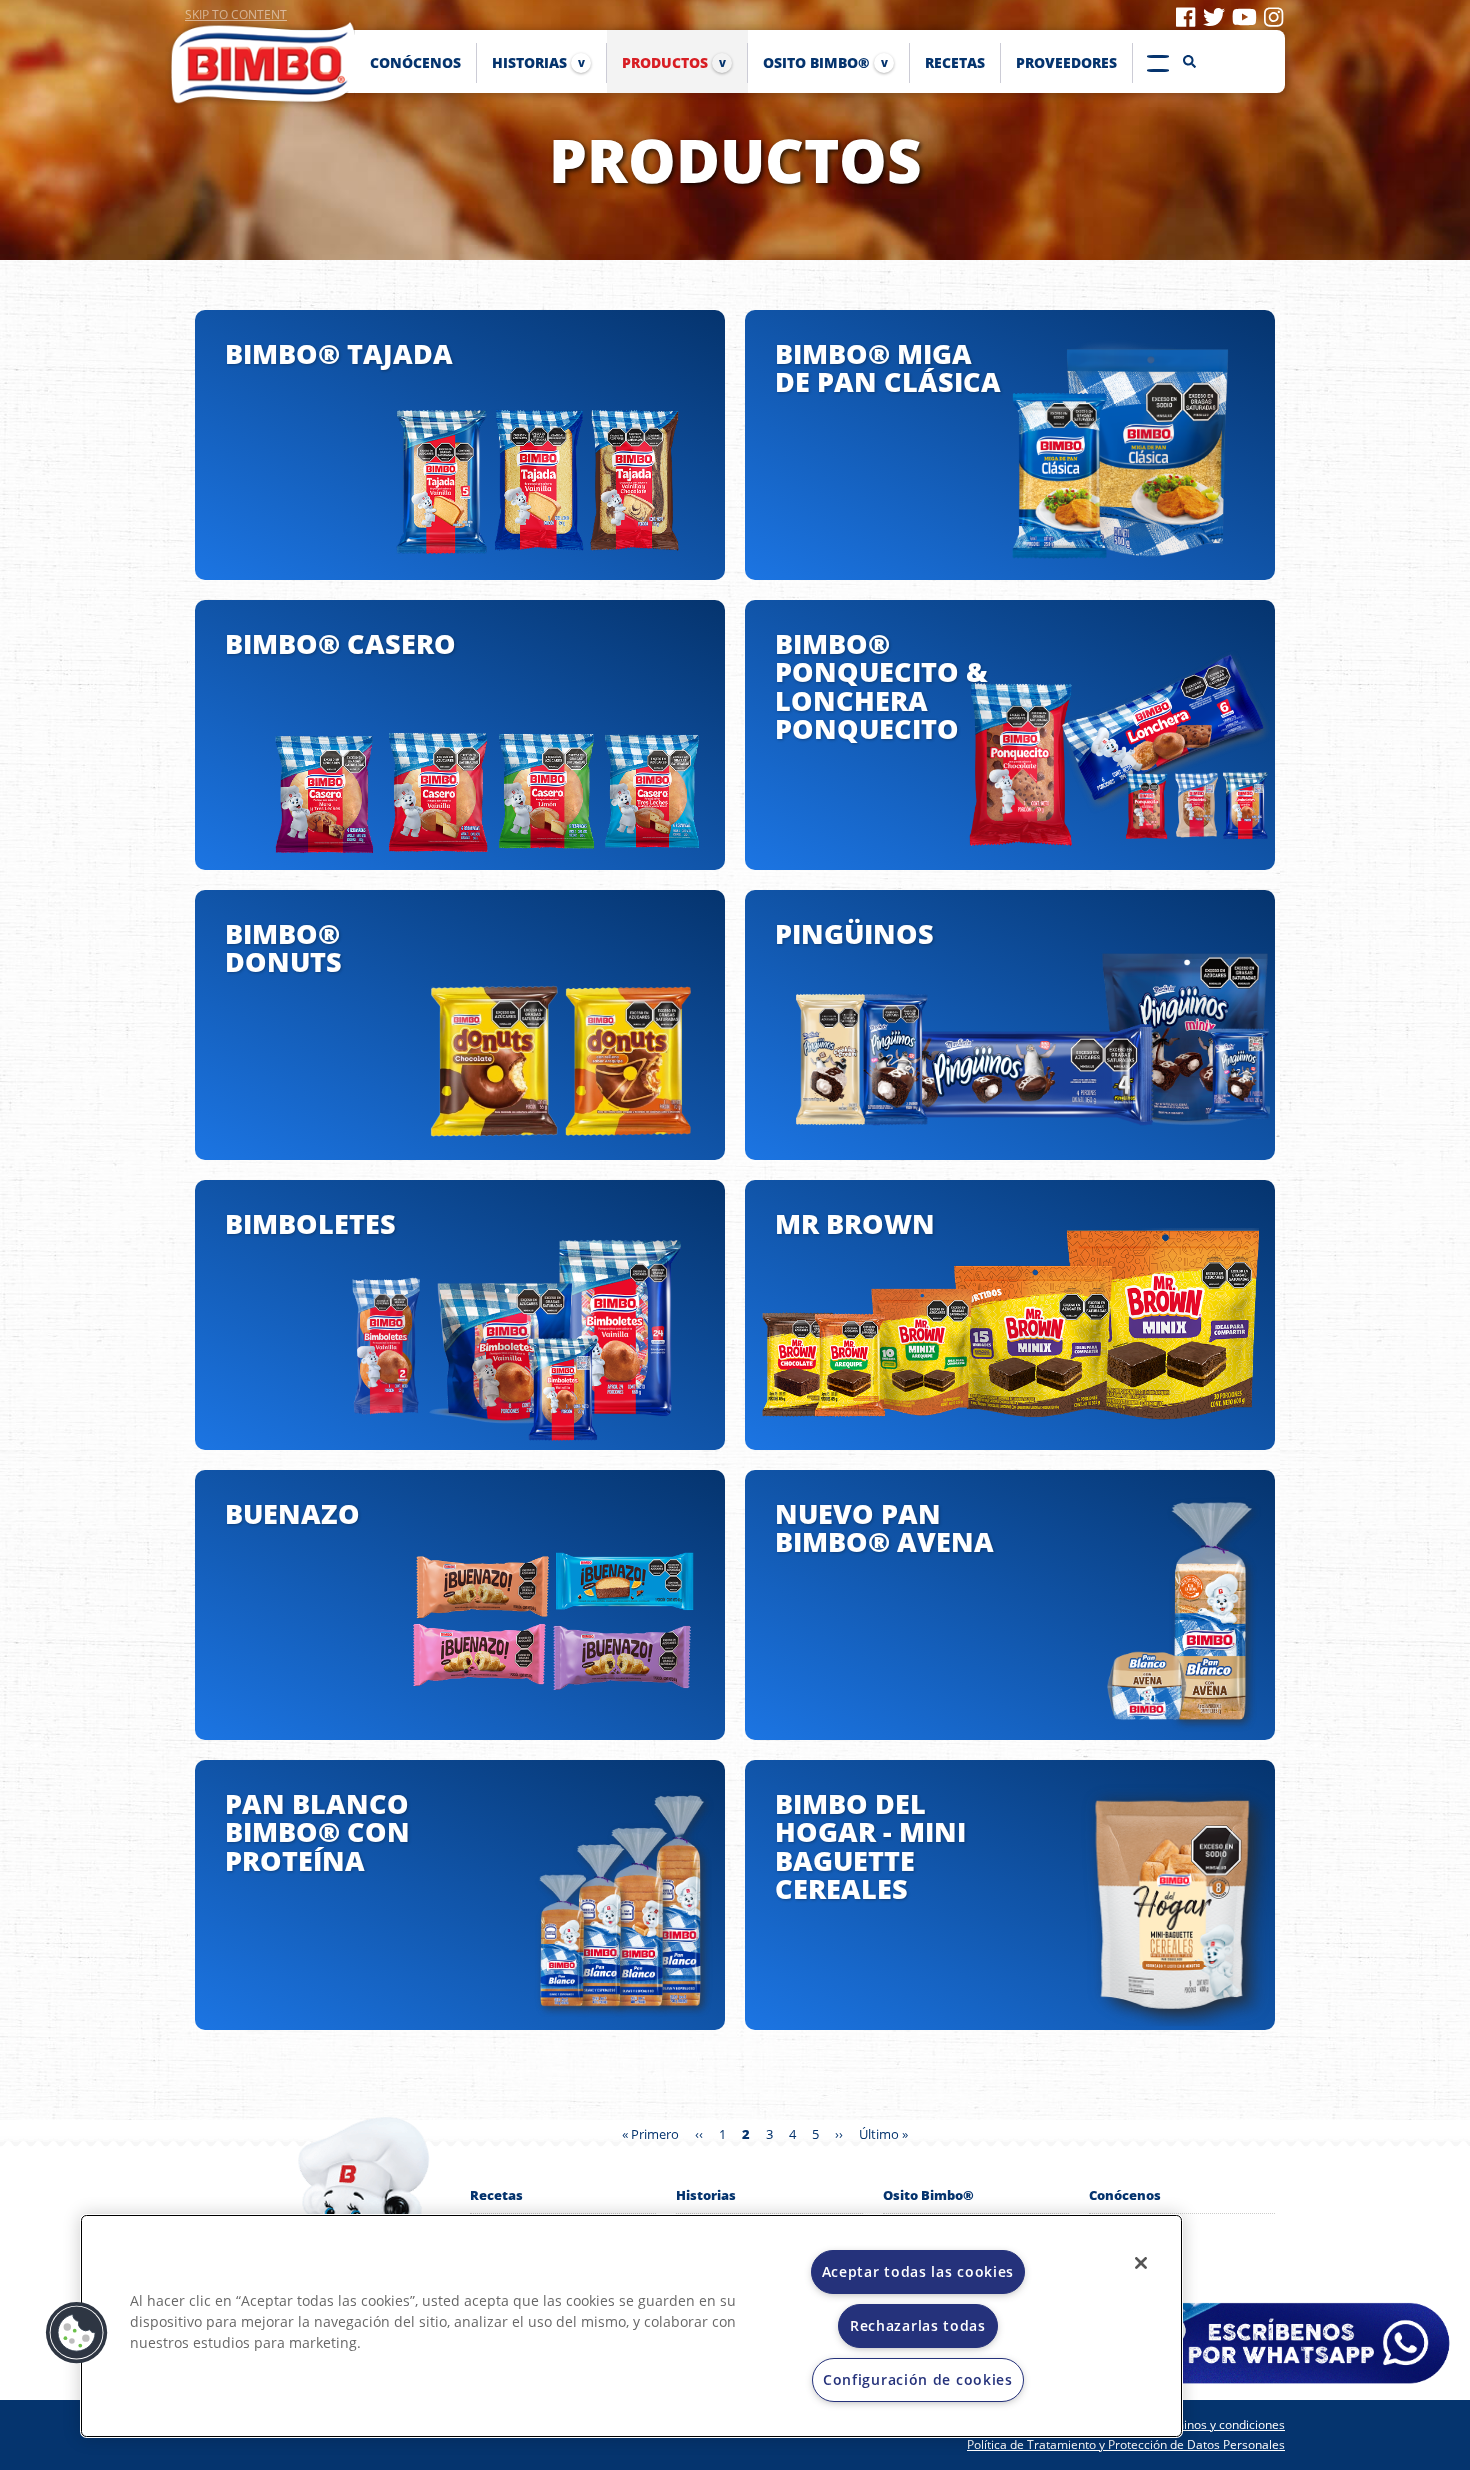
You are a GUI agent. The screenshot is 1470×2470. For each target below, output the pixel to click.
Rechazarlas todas (918, 2325)
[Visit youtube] (1244, 16)
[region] (631, 2326)
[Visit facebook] (1185, 16)
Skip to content (236, 14)
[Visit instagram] (1273, 16)
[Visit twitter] (1214, 16)
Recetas (496, 2195)
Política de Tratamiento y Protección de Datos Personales (1126, 2444)
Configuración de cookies (918, 2379)
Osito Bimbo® (928, 2195)
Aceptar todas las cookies (918, 2271)
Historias (706, 2195)
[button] (77, 2333)
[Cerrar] (1141, 2263)
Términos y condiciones (1219, 2424)
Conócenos (1125, 2195)
